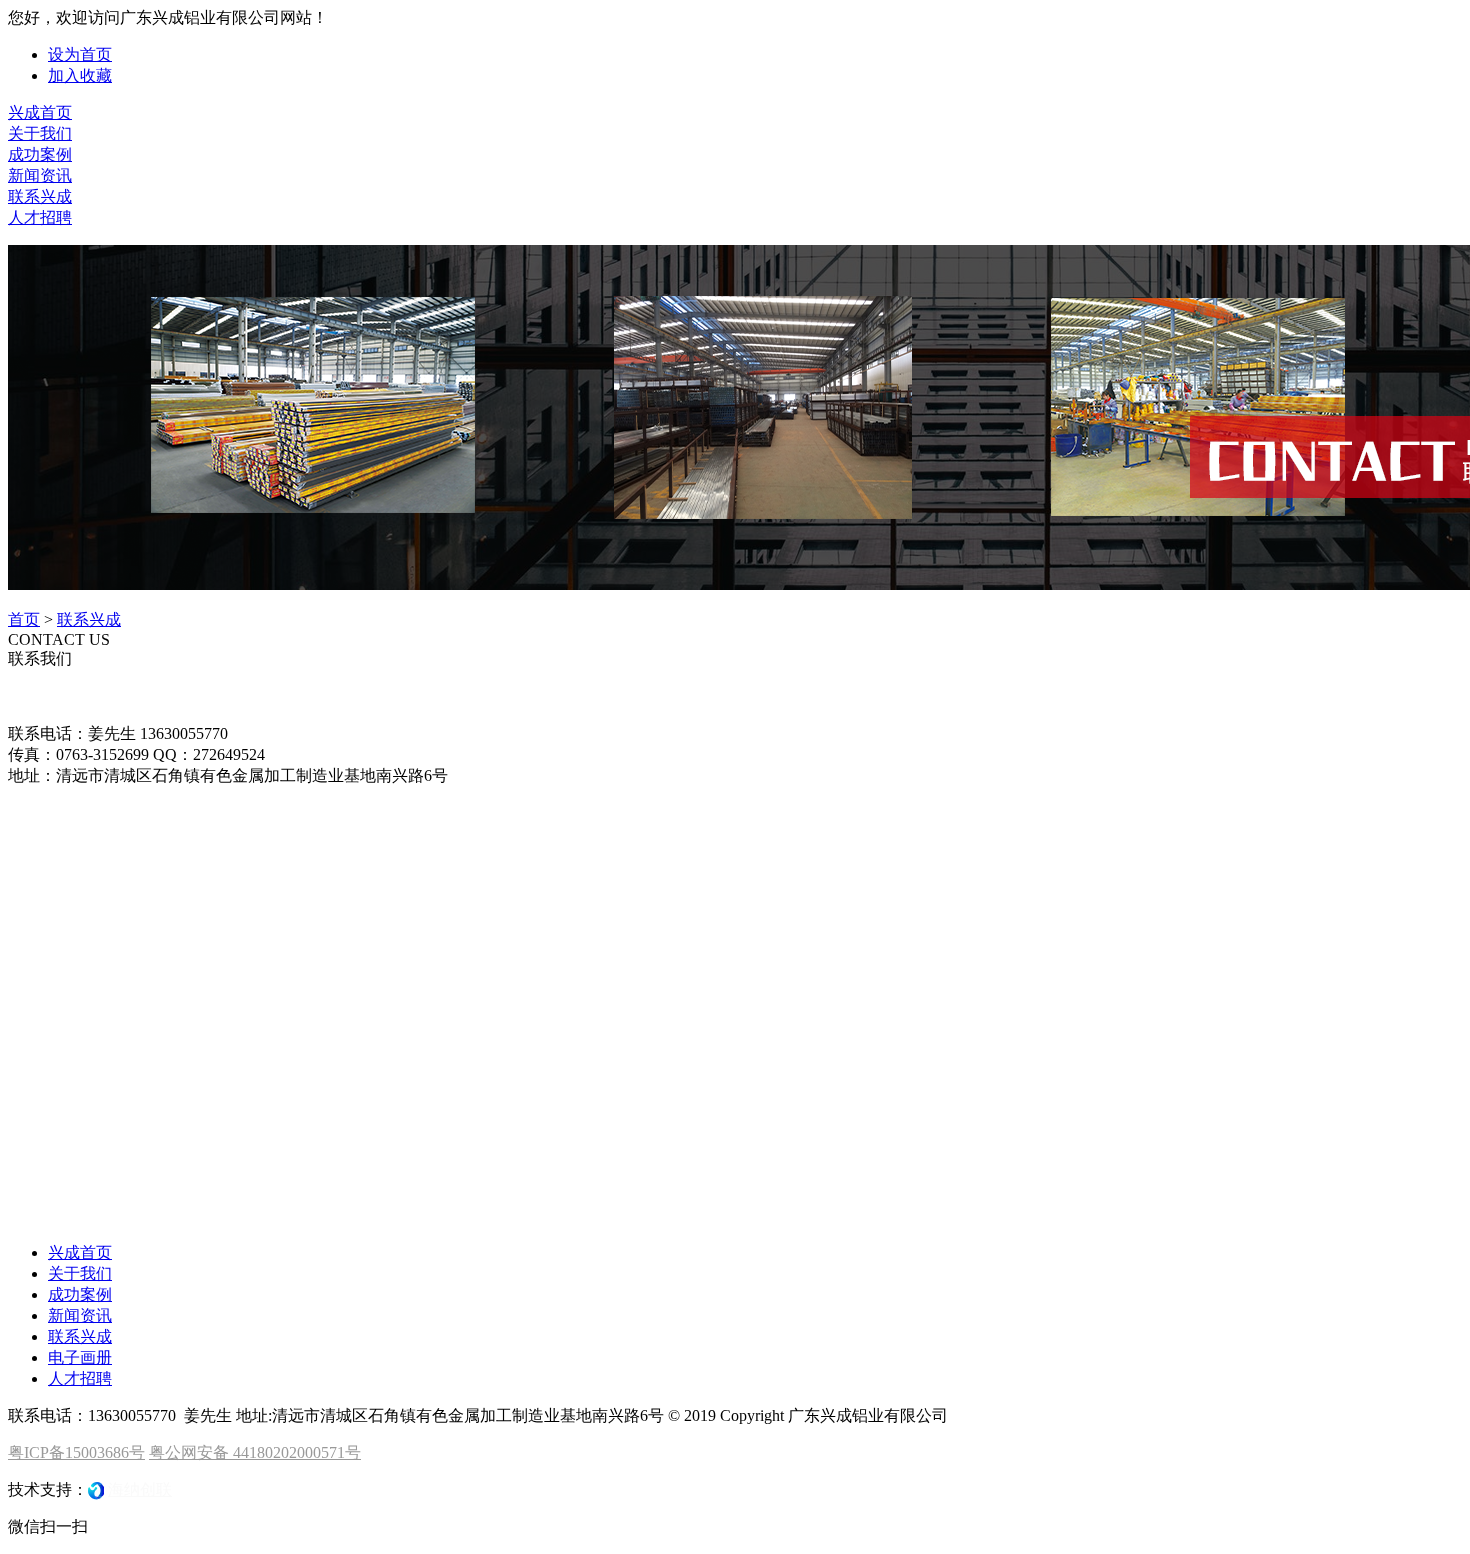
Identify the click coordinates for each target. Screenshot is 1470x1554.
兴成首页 (40, 112)
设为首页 (80, 54)
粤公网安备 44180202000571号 (255, 1452)
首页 (24, 619)
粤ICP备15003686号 (76, 1452)
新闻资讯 (40, 175)
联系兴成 (40, 196)
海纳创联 (140, 1489)
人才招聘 (40, 217)
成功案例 (40, 154)
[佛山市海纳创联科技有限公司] (96, 1489)
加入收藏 (80, 75)
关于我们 (40, 133)
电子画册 (80, 1357)
